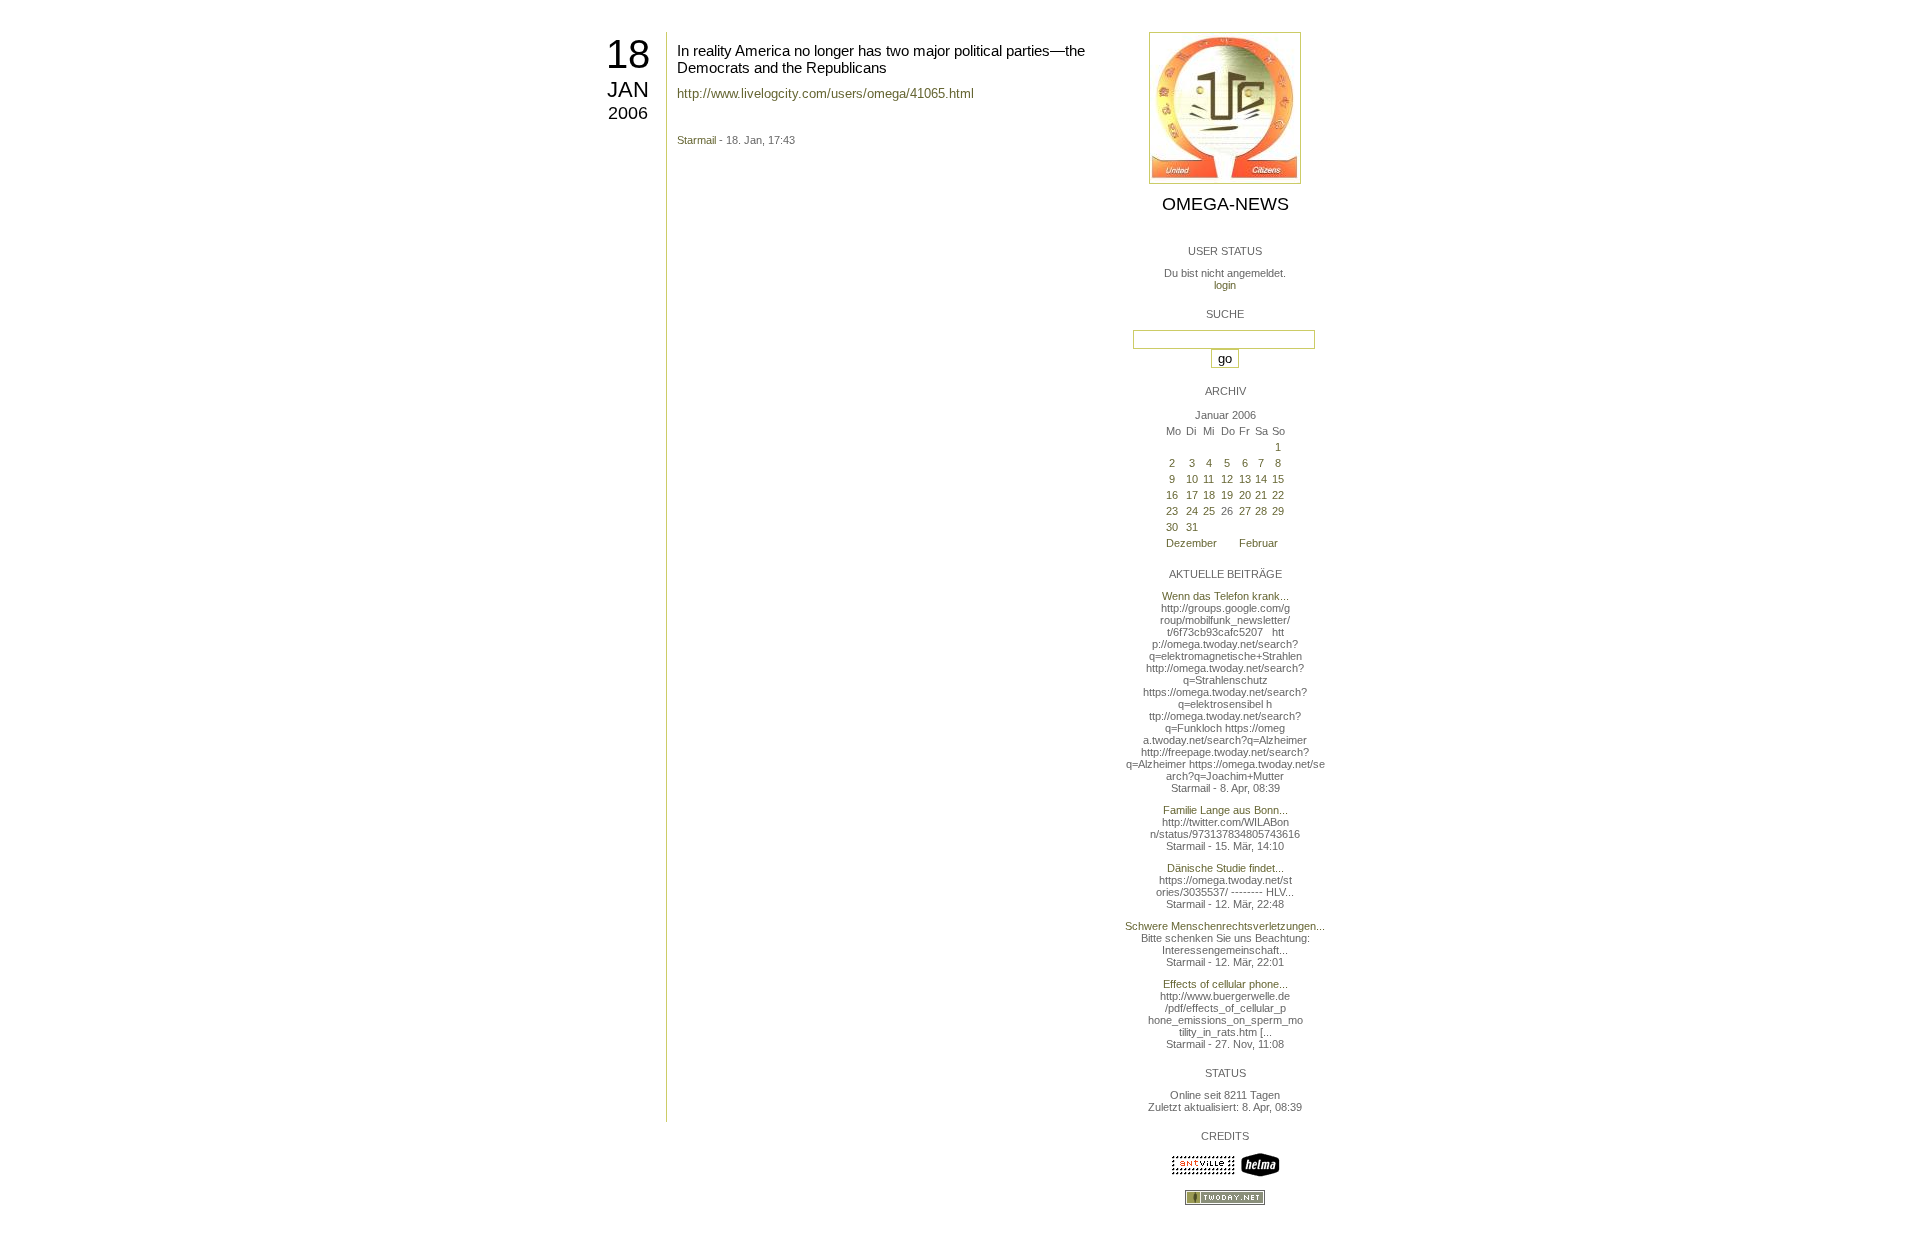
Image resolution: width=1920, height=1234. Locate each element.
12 (1227, 479)
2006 (628, 113)
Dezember (1191, 543)
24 (1192, 511)
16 (1172, 495)
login (1225, 285)
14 (1261, 479)
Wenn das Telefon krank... (1225, 596)
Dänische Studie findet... (1225, 868)
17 (1192, 495)
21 (1261, 495)
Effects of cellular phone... (1225, 984)
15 (1278, 479)
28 (1261, 511)
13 (1245, 479)
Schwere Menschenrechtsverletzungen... (1225, 926)
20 (1245, 495)
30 (1172, 527)
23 (1172, 511)
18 (628, 54)
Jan (628, 89)
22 (1278, 495)
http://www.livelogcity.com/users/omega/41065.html (825, 93)
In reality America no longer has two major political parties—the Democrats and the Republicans (881, 59)
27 (1245, 511)
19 (1227, 495)
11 (1208, 479)
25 (1209, 511)
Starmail (696, 140)
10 (1192, 479)
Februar (1258, 543)
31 (1192, 527)
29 (1278, 511)
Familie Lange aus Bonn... (1225, 810)
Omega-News (1225, 204)
